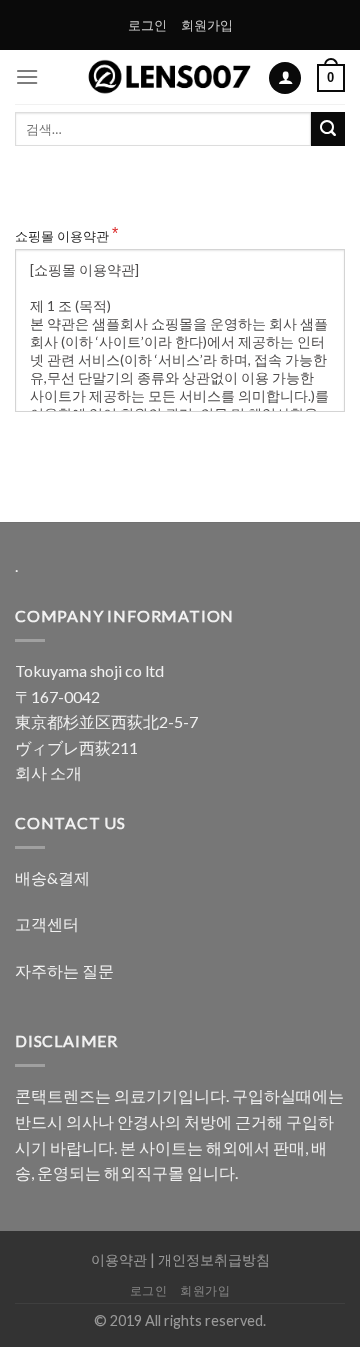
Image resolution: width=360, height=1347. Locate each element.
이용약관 (119, 1259)
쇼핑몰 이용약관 (62, 236)
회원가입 (207, 25)
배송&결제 (52, 877)
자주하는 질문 (64, 970)
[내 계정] (285, 78)
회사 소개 (48, 772)
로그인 (147, 25)
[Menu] (27, 76)
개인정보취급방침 (214, 1259)
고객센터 (47, 923)
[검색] (328, 129)
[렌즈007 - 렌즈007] (169, 77)
